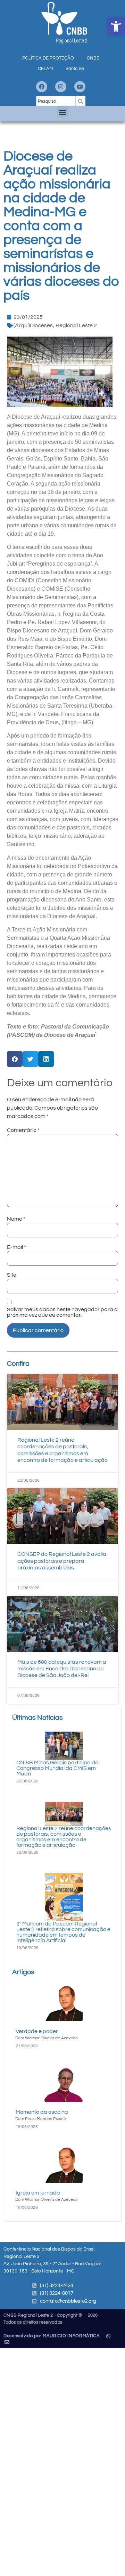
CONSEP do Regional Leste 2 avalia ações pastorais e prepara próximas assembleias (62, 1561)
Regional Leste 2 (76, 325)
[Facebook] (42, 87)
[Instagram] (61, 87)
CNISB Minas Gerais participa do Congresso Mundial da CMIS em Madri (57, 1768)
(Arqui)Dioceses (33, 325)
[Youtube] (80, 87)
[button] (116, 26)
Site (12, 1275)
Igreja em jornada (38, 2193)
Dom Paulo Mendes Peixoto (41, 2119)
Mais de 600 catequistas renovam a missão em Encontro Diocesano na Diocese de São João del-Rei (62, 1669)
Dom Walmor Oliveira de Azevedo (47, 2038)
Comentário (23, 1130)
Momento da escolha (42, 2112)
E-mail (16, 1247)
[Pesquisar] (81, 101)
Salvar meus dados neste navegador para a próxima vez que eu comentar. (62, 1312)
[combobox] (56, 101)
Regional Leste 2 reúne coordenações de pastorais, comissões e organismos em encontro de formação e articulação (64, 1837)
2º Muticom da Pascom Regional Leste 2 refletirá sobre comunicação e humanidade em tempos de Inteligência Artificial (63, 1932)
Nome (16, 1219)
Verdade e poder (37, 2031)
